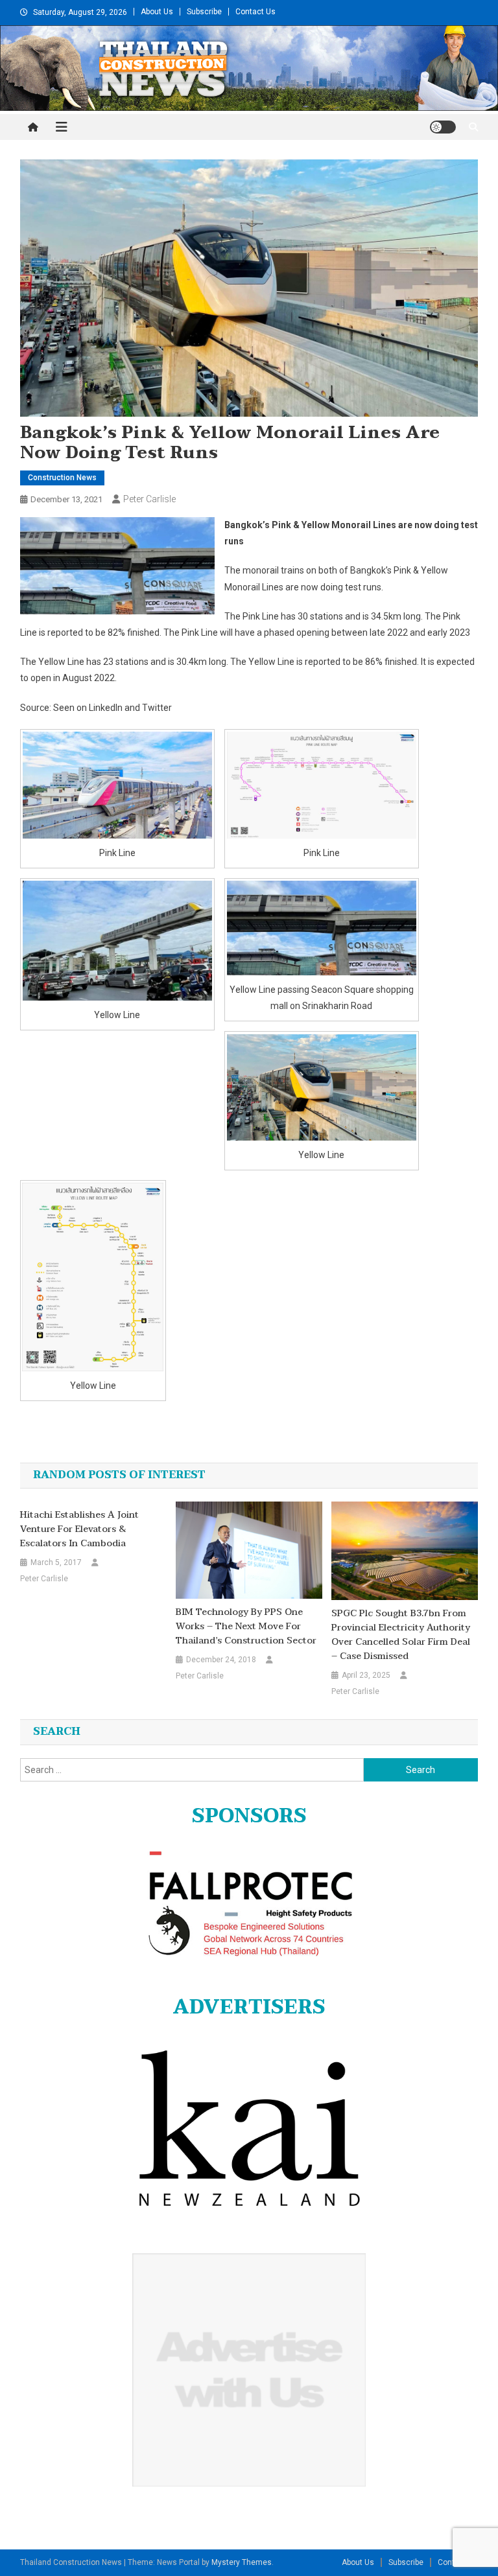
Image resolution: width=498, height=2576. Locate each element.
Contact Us (255, 12)
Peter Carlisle (149, 499)
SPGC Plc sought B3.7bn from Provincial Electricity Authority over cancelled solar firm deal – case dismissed (401, 1635)
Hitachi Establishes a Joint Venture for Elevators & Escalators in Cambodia (79, 1529)
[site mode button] (443, 127)
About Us (157, 12)
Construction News (62, 478)
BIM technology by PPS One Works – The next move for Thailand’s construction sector (246, 1627)
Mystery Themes (242, 2562)
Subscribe (204, 12)
